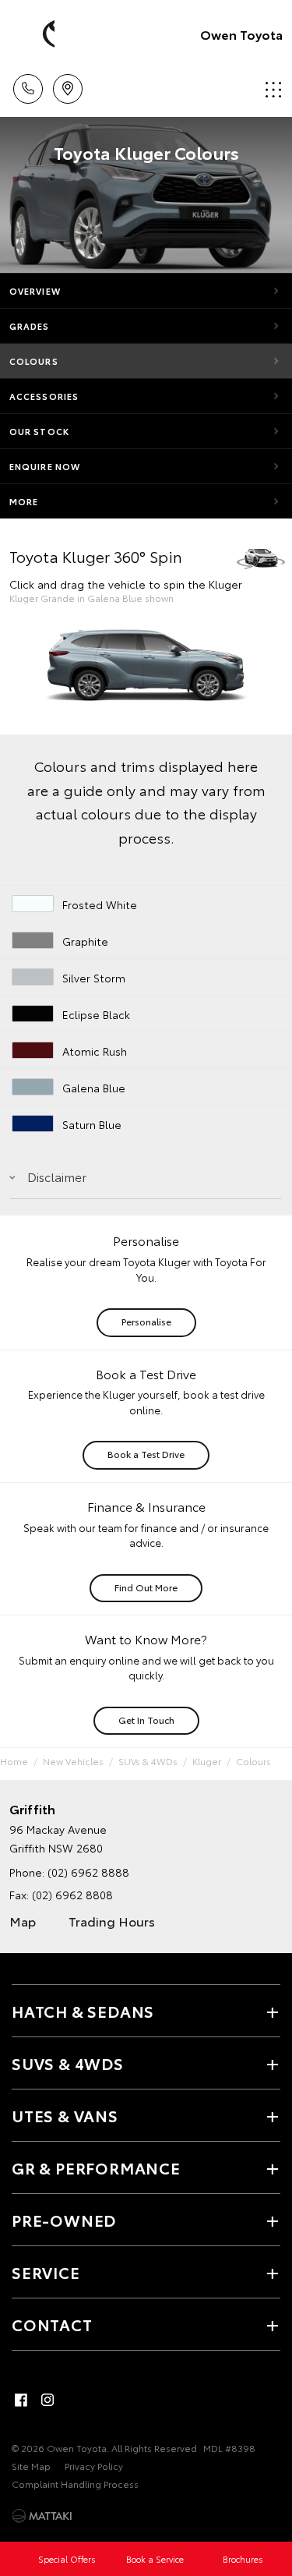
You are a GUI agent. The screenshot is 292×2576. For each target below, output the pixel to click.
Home (14, 1761)
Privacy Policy (94, 2466)
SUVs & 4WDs (148, 1761)
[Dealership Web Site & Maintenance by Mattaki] (42, 2516)
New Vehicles (73, 1761)
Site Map (31, 2466)
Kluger (207, 1761)
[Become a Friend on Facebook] (21, 2400)
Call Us (28, 83)
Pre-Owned (64, 2220)
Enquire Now (45, 466)
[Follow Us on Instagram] (47, 2400)
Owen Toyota (241, 34)
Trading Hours (112, 1921)
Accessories (44, 396)
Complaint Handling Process (75, 2484)
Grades (30, 326)
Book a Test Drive (146, 1454)
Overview (35, 291)
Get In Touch (146, 1720)
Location (67, 83)
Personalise (146, 1321)
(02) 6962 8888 (88, 1872)
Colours (34, 361)
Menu (271, 83)
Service (46, 2272)
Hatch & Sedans (83, 2011)
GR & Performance (96, 2167)
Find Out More (146, 1587)
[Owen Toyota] (35, 34)
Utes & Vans (65, 2115)
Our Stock (39, 431)
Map (23, 1921)
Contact (52, 2324)
